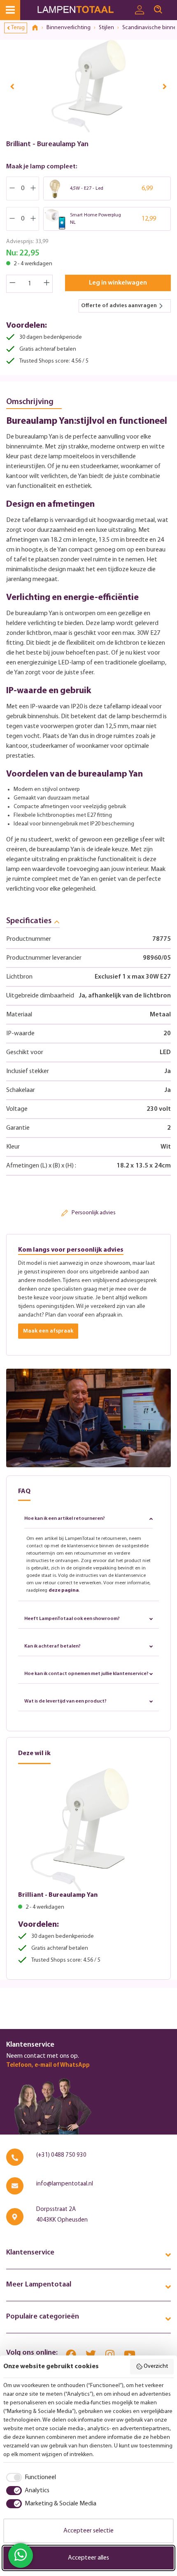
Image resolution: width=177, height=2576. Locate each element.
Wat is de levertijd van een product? (65, 1701)
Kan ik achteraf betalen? (52, 1646)
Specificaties (29, 921)
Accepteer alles (88, 2558)
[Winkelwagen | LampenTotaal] (172, 6)
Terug (18, 28)
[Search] (158, 10)
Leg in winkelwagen (118, 283)
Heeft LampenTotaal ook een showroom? (72, 1619)
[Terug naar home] (38, 28)
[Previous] (12, 86)
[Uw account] (140, 10)
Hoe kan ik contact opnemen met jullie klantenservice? (86, 1674)
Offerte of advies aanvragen (119, 306)
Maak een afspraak (48, 1331)
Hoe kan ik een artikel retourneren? (65, 1519)
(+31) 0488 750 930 (61, 2155)
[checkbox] (30, 2477)
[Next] (165, 86)
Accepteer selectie (88, 2531)
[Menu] (10, 10)
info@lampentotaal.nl (65, 2184)
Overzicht (156, 2366)
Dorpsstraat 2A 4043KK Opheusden (62, 2215)
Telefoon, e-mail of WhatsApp (48, 2065)
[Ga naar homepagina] (83, 10)
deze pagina (64, 1590)
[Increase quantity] (47, 284)
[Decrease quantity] (12, 284)
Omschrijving (30, 402)
